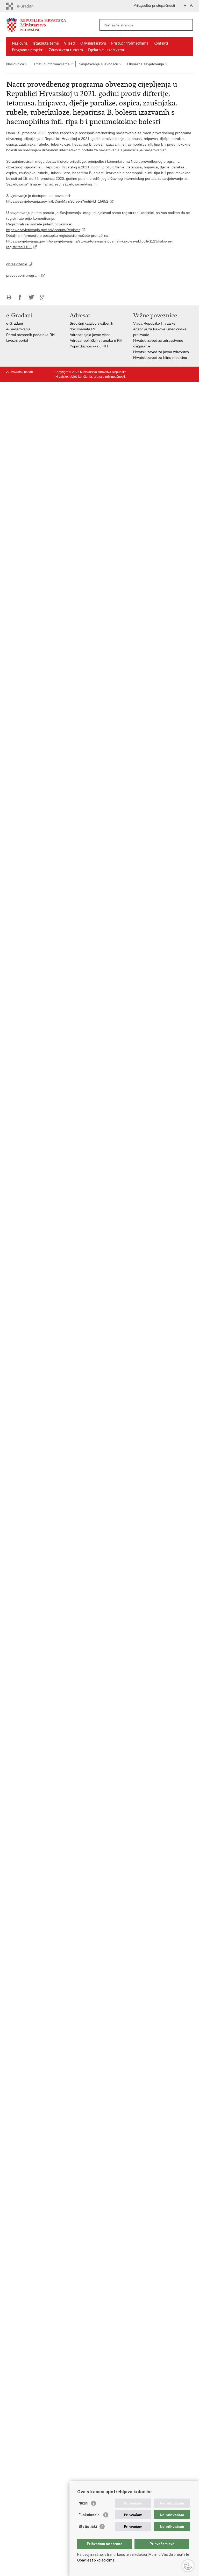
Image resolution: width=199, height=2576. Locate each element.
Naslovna (20, 43)
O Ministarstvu (93, 43)
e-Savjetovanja (18, 329)
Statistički (88, 2527)
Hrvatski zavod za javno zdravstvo (161, 352)
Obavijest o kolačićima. (96, 2560)
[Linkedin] (190, 372)
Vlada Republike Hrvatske (154, 323)
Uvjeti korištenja (81, 377)
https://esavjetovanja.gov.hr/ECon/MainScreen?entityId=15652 (57, 201)
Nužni (83, 2503)
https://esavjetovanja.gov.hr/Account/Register (43, 230)
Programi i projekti (28, 50)
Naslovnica (15, 64)
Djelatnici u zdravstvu (107, 50)
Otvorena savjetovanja (146, 64)
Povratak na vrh (22, 372)
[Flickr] (166, 372)
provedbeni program (23, 275)
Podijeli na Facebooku (20, 297)
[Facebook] (142, 372)
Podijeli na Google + (42, 297)
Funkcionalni (90, 2515)
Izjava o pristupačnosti (109, 377)
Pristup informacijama (130, 43)
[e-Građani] (28, 6)
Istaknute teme (46, 43)
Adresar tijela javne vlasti (90, 335)
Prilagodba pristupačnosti (154, 5)
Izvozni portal (17, 340)
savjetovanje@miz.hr (80, 184)
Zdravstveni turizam (66, 50)
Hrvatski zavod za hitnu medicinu (160, 358)
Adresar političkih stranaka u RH (96, 340)
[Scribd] (174, 372)
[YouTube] (158, 372)
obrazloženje (17, 264)
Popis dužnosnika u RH (89, 346)
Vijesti (70, 43)
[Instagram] (182, 372)
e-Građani (15, 323)
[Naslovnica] (53, 25)
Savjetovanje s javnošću (98, 64)
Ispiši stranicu (9, 297)
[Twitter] (150, 372)
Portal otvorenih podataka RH (30, 335)
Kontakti (161, 43)
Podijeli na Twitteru (31, 297)
